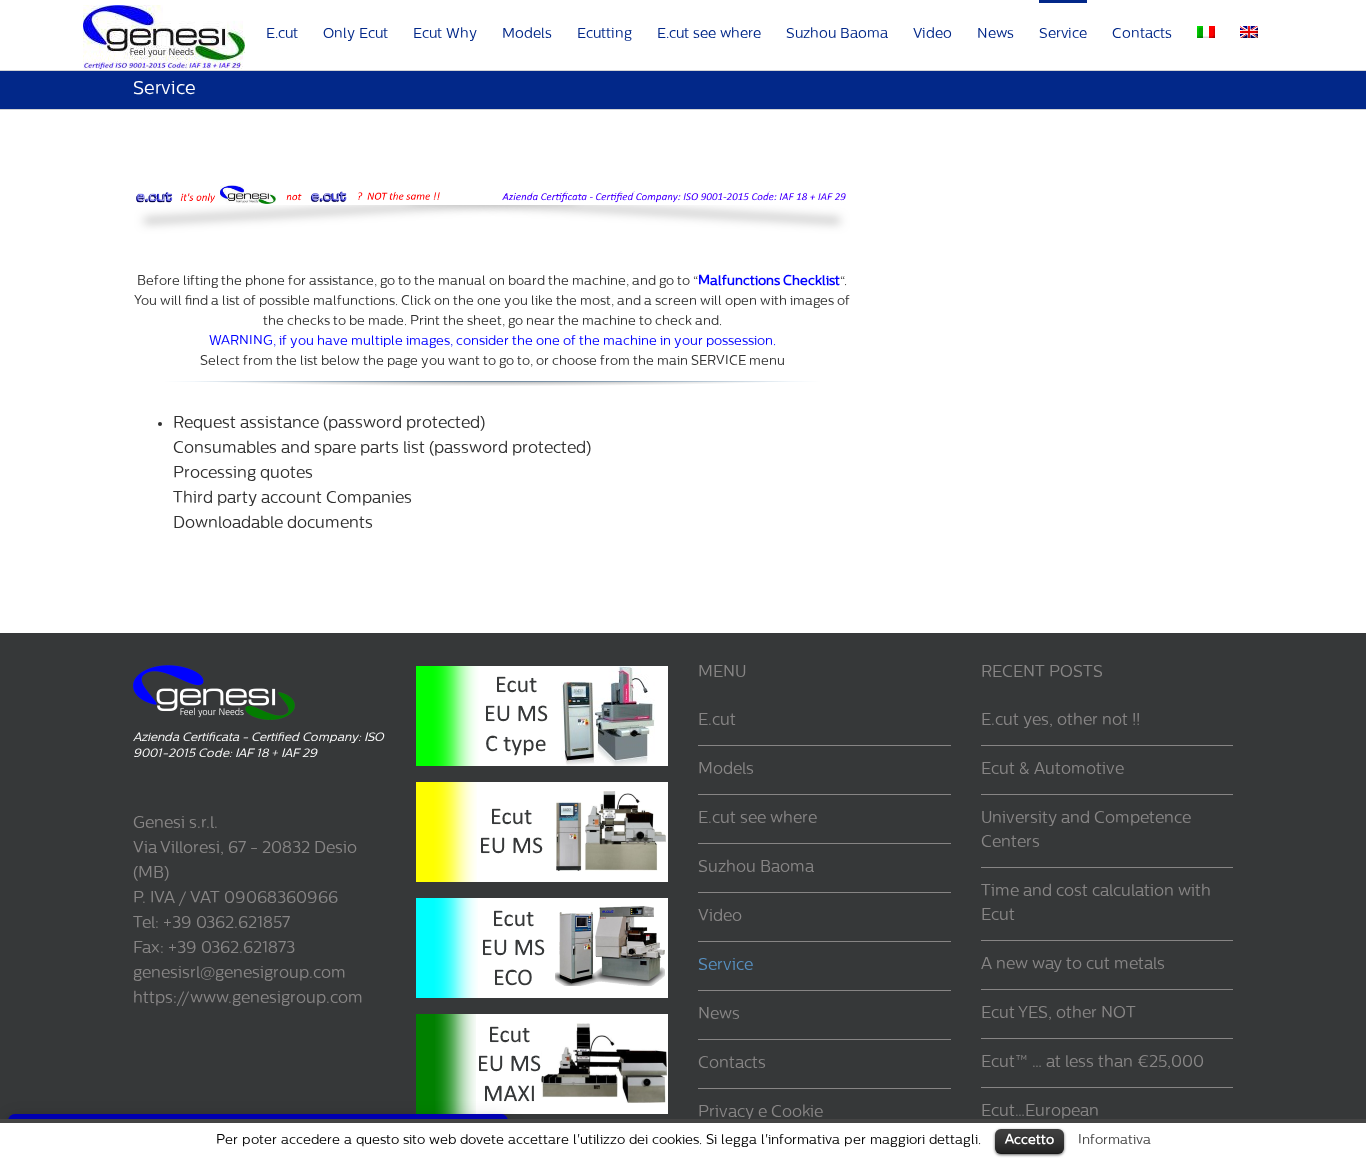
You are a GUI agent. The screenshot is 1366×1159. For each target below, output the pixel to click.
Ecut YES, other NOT (1058, 1014)
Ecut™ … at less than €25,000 (1092, 1063)
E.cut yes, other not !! (1060, 721)
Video (720, 917)
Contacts (732, 1064)
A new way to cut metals (1073, 965)
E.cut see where (757, 819)
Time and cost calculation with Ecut (1096, 904)
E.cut (717, 721)
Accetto (1029, 1140)
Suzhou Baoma (756, 868)
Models (726, 770)
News (719, 1015)
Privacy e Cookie (760, 1113)
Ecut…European (1040, 1112)
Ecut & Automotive (1052, 770)
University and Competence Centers (1086, 831)
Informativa (1114, 1140)
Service (725, 966)
